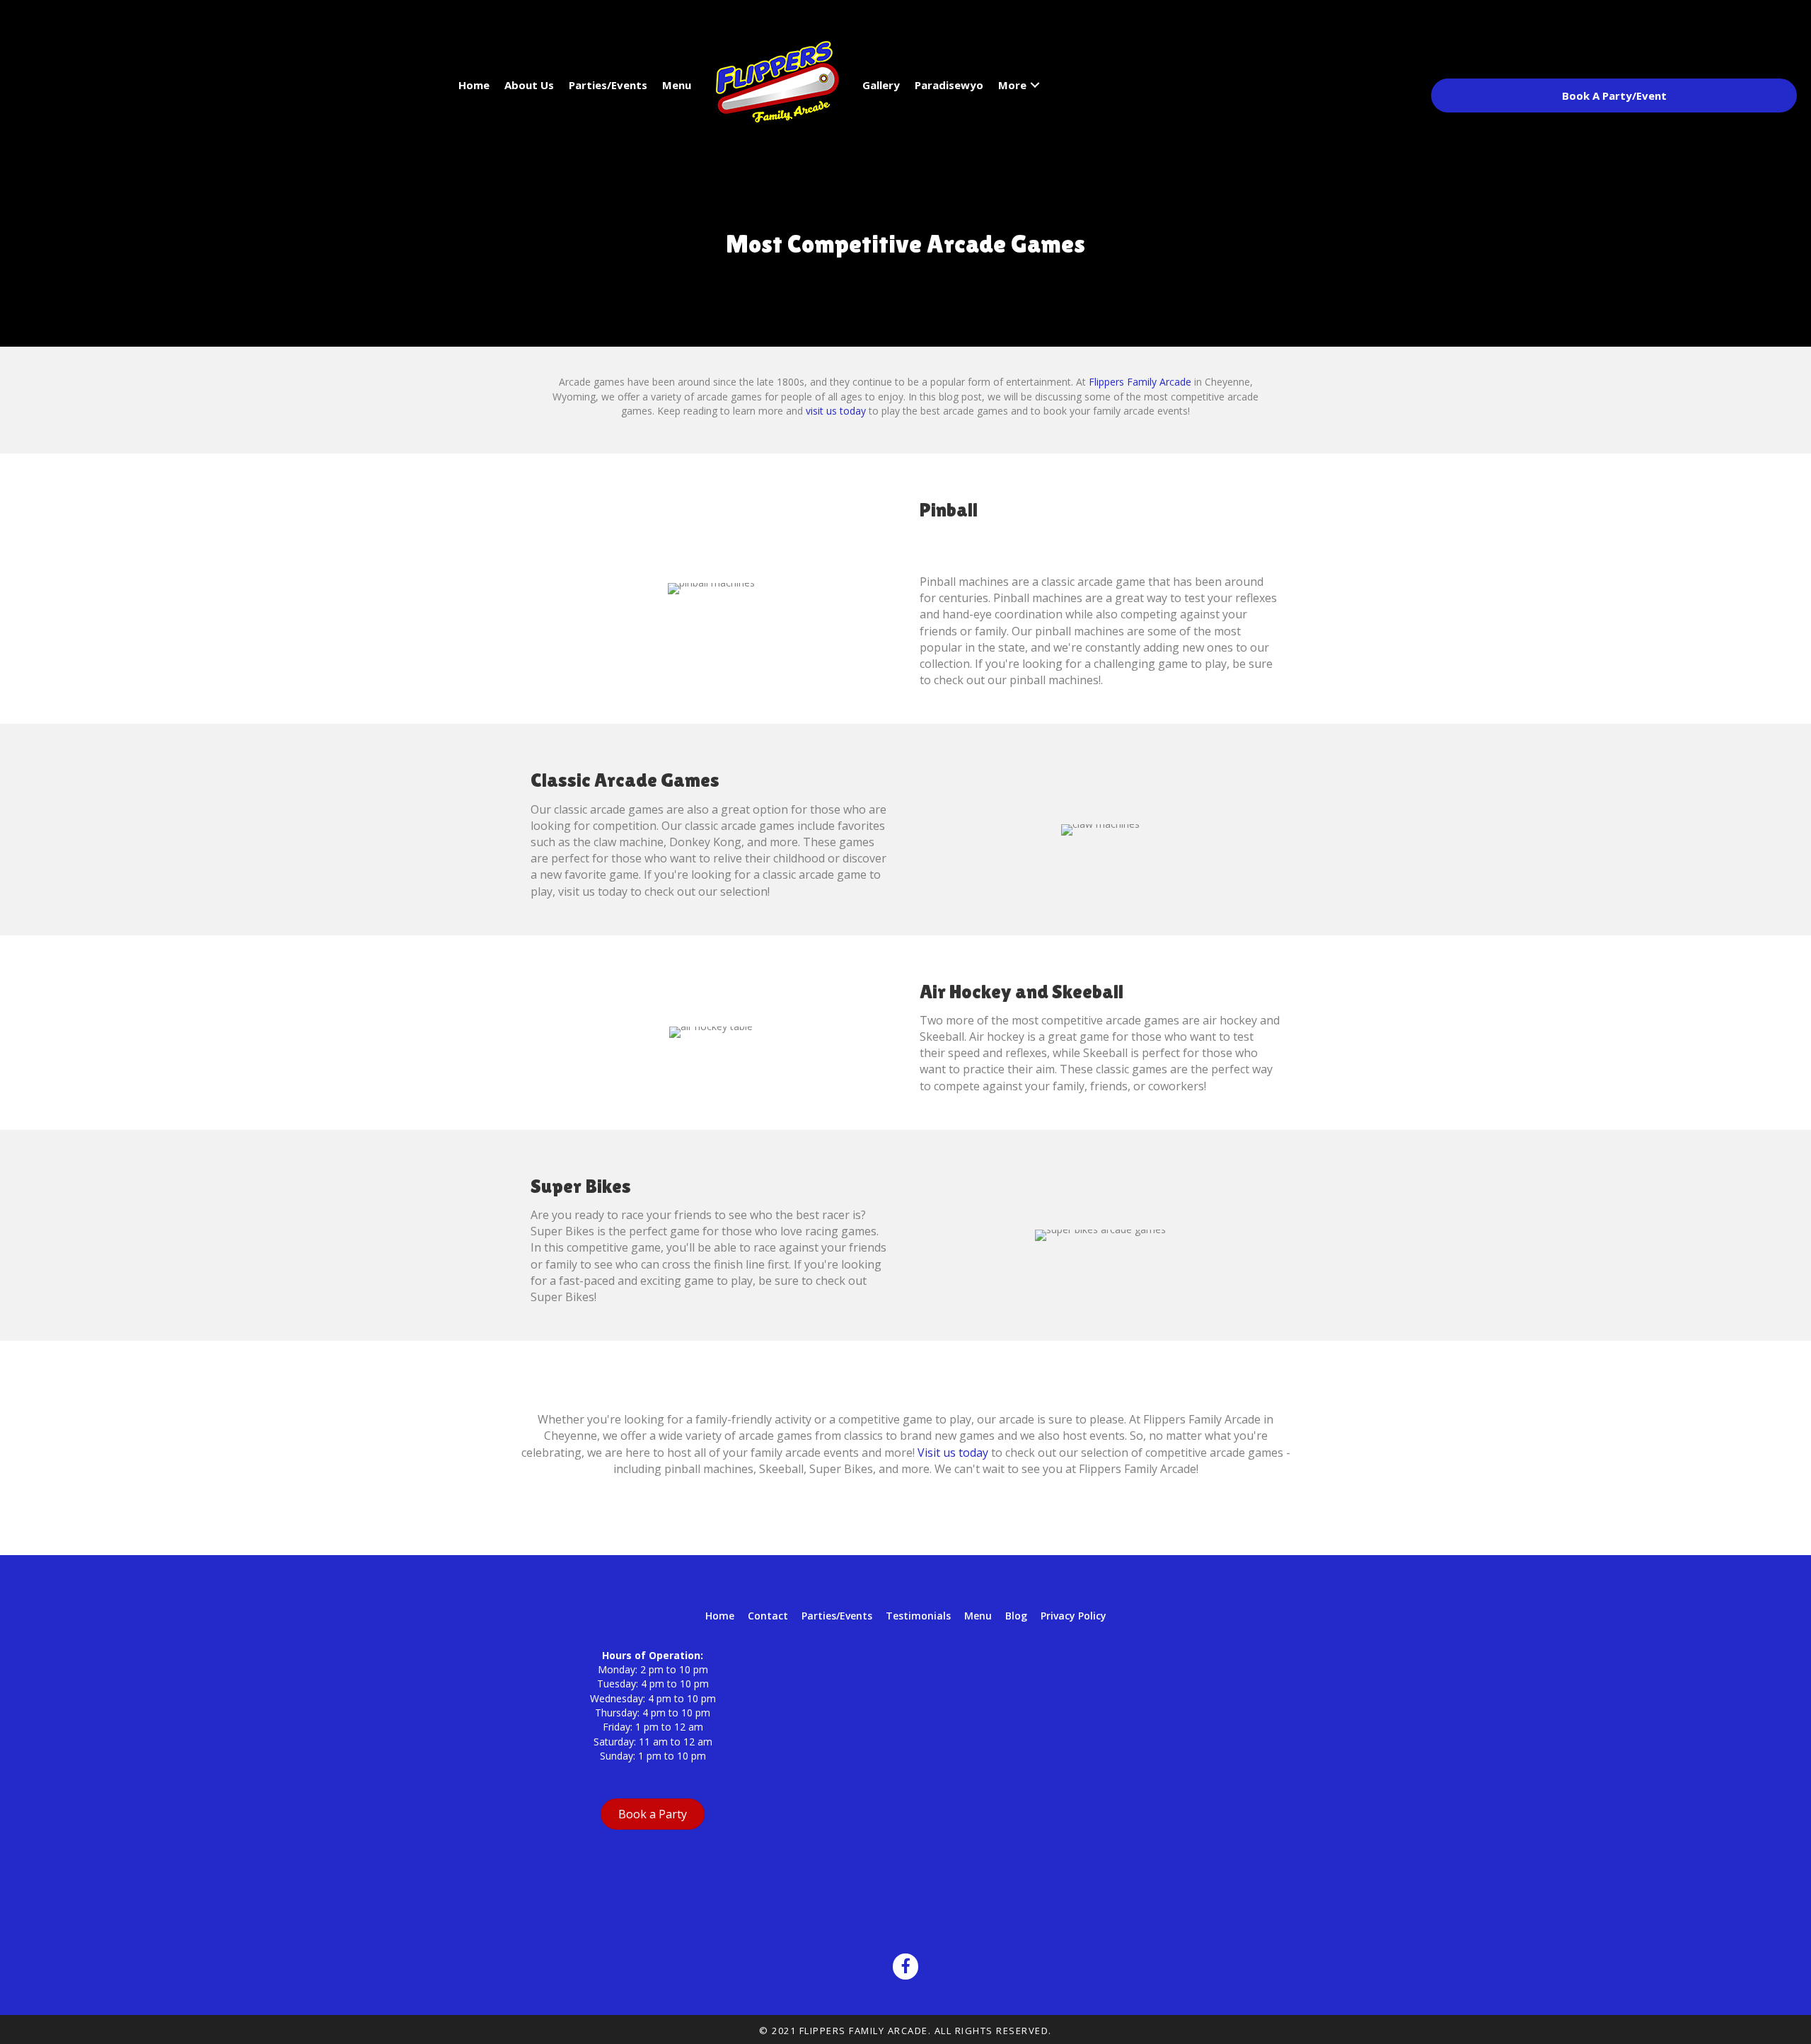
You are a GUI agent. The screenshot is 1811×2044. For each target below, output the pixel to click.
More (1012, 85)
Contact (768, 1616)
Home (474, 85)
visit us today (836, 411)
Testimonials (918, 1616)
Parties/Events (608, 85)
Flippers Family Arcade (1140, 382)
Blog (1016, 1616)
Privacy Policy (1074, 1616)
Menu (677, 85)
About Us (529, 85)
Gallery (881, 85)
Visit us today (953, 1453)
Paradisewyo (949, 85)
